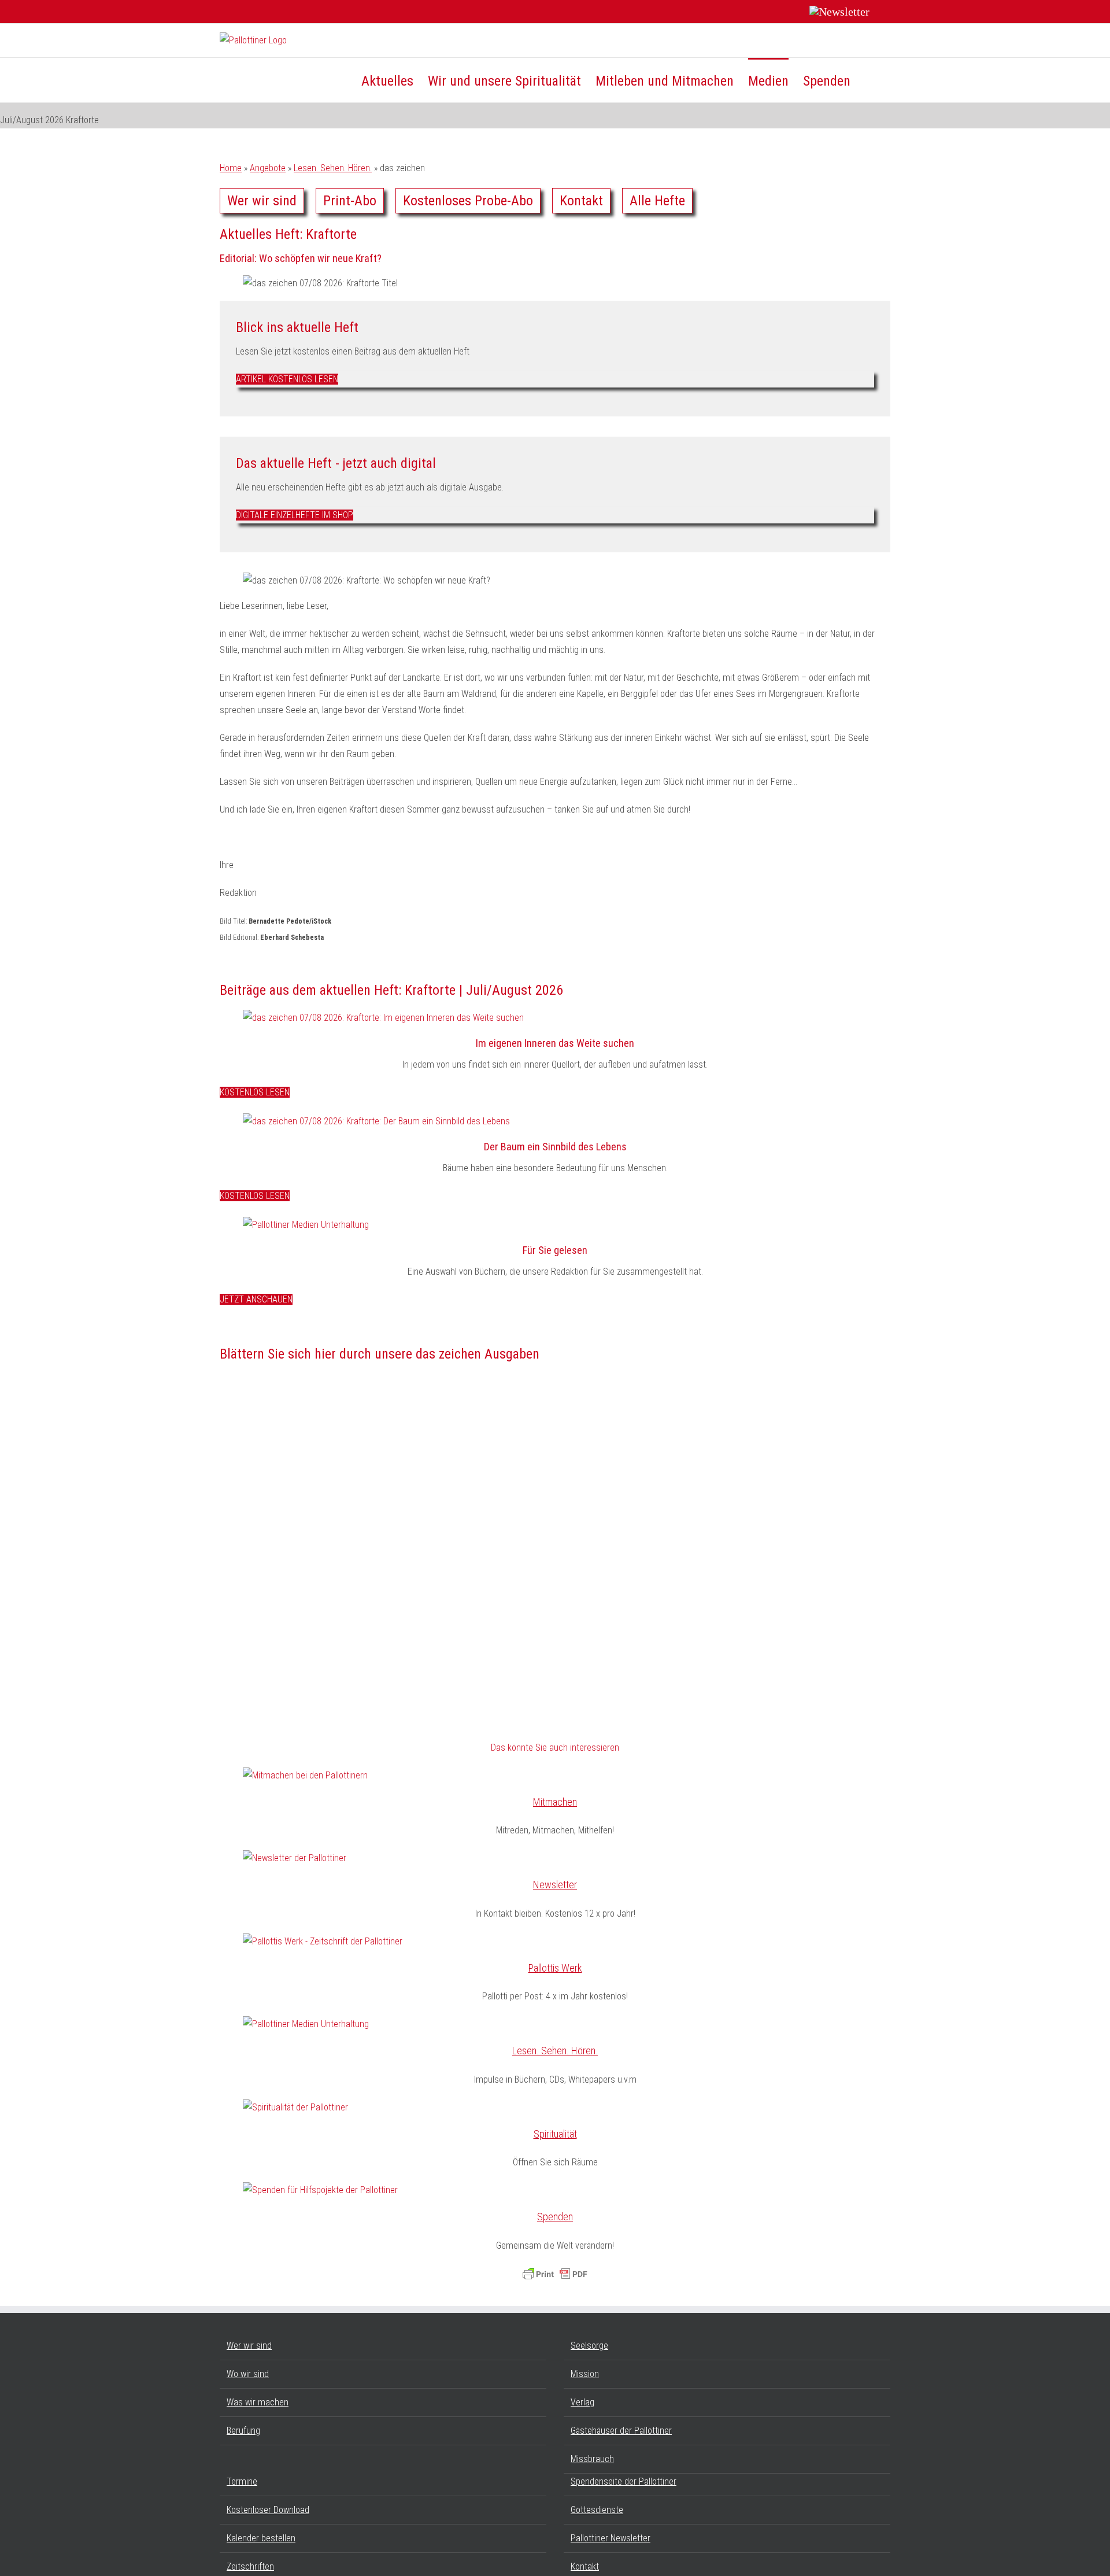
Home (231, 168)
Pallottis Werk (555, 1968)
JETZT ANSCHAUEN (256, 1299)
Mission (585, 2374)
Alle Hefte (657, 201)
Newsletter (555, 1885)
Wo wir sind (248, 2374)
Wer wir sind (262, 201)
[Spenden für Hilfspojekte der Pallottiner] (320, 2190)
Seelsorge (589, 2346)
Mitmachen (555, 1802)
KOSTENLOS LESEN (255, 1092)
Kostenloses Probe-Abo (468, 201)
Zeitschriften (250, 2566)
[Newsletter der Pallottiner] (295, 1858)
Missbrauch (592, 2459)
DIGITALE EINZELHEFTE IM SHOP (295, 515)
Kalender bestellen (261, 2538)
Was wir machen (258, 2402)
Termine (242, 2481)
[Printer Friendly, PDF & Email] (555, 2274)
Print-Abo (350, 201)
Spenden (555, 2217)
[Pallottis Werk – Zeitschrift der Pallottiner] (323, 1941)
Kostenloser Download (268, 2510)
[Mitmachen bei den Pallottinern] (305, 1775)
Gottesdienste (597, 2510)
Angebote (268, 168)
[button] (870, 80)
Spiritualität (555, 2134)
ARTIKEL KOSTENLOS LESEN (287, 379)
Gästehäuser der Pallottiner (621, 2431)
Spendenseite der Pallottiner (624, 2481)
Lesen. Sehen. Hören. (333, 168)
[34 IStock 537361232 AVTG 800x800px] (376, 1121)
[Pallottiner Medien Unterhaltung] (306, 1225)
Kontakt (581, 201)
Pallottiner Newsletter (610, 2538)
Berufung (243, 2431)
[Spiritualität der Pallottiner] (295, 2107)
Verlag (582, 2402)
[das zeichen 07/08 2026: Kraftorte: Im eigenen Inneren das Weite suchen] (383, 1018)
